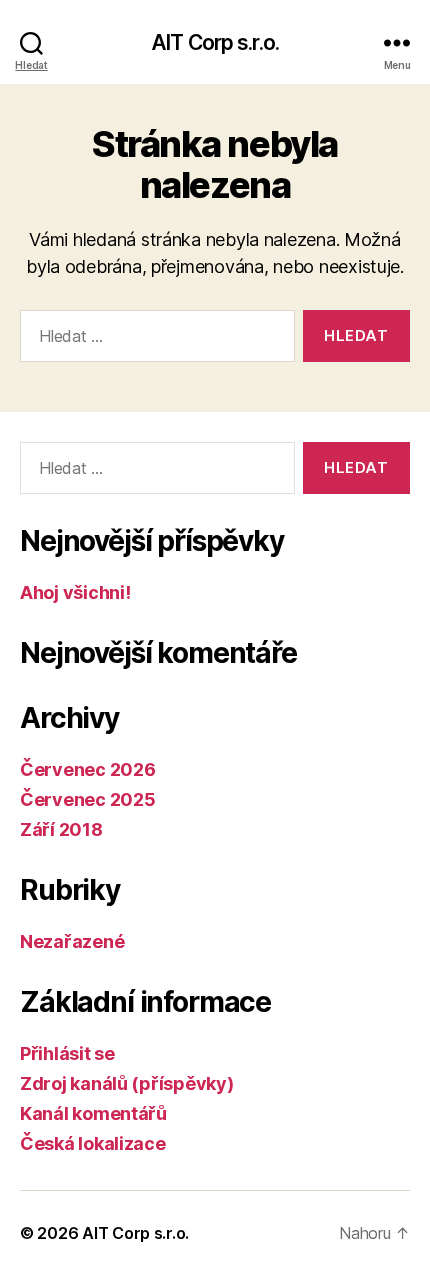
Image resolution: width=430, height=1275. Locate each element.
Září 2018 (61, 829)
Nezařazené (72, 941)
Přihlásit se (67, 1053)
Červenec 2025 (88, 799)
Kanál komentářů (93, 1113)
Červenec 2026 (88, 769)
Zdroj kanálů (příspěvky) (127, 1083)
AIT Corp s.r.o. (215, 42)
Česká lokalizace (93, 1143)
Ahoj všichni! (75, 592)
